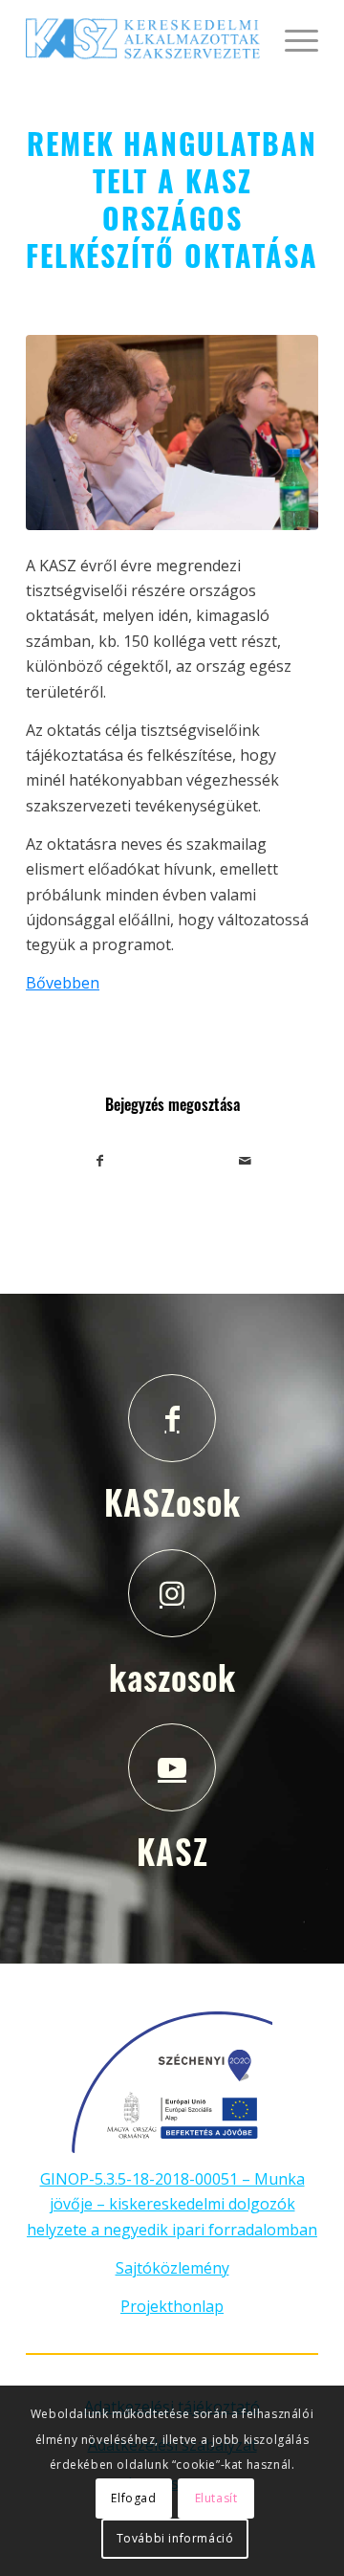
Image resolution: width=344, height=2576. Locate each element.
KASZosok (172, 1501)
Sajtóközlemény (172, 2268)
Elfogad (133, 2498)
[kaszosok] (172, 1593)
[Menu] (292, 38)
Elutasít (216, 2498)
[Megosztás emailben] (245, 1161)
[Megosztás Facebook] (99, 1161)
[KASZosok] (172, 1418)
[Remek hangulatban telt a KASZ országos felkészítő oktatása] (172, 433)
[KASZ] (172, 1767)
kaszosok (172, 1677)
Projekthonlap (172, 2306)
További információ (175, 2538)
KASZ (172, 1851)
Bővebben (63, 983)
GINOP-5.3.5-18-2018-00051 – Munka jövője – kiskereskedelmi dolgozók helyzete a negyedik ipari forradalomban (172, 2204)
